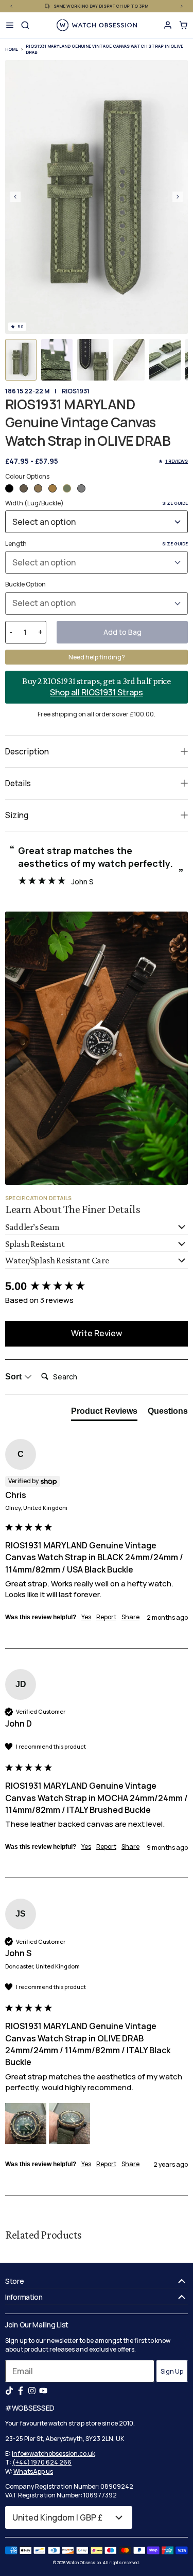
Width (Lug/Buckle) (97, 503)
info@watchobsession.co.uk (54, 2454)
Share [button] (130, 1617)
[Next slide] (178, 197)
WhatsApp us (33, 2471)
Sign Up (172, 2371)
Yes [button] (86, 1617)
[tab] (104, 1413)
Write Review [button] (97, 1333)
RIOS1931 (76, 391)
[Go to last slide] (15, 197)
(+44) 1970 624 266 (42, 2462)
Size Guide (175, 503)
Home (12, 49)
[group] (97, 1287)
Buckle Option (25, 584)
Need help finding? (97, 657)
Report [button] (106, 1617)
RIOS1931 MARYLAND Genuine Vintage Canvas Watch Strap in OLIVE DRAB (104, 49)
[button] (21, 360)
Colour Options (27, 476)
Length (97, 544)
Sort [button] (14, 1377)
